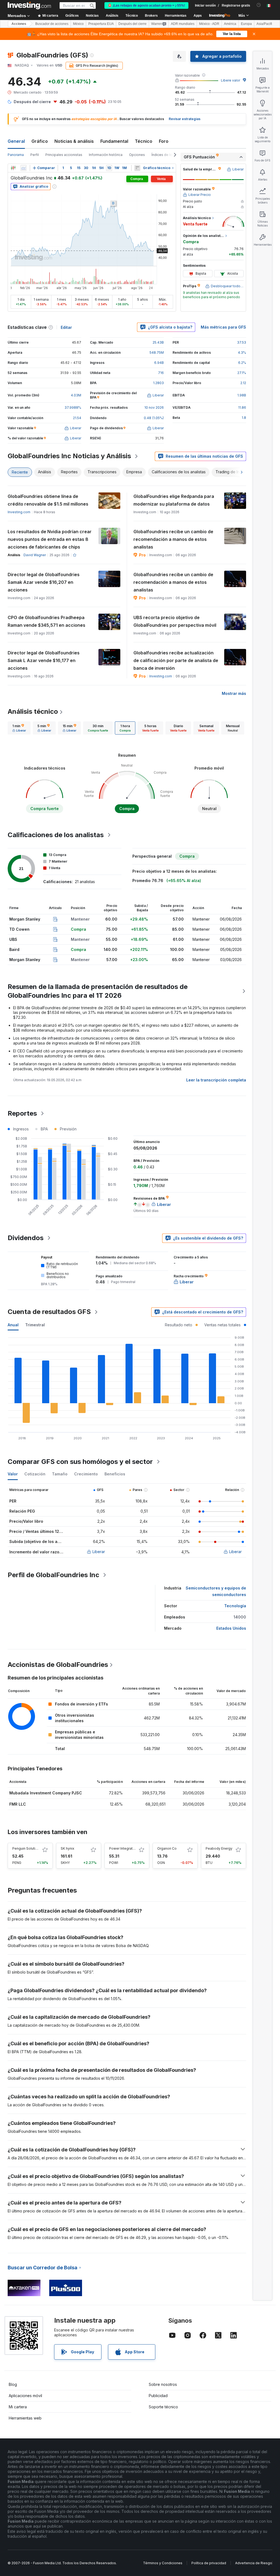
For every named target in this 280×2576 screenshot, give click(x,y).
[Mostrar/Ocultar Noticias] (137, 168)
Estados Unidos (231, 1628)
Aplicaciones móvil (25, 2396)
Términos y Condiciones (163, 2563)
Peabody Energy (219, 1848)
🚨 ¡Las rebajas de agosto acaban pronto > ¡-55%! (146, 5)
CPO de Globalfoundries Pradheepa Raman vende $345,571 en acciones (46, 621)
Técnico (144, 141)
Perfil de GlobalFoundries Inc (53, 1575)
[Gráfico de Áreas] (24, 168)
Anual (13, 1325)
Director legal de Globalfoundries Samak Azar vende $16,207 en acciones (44, 582)
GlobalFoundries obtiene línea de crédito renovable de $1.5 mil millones (48, 500)
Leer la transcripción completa (216, 1080)
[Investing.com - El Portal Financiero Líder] (29, 5)
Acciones (19, 24)
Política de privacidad (209, 2563)
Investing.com (19, 512)
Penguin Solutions (27, 1848)
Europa (246, 24)
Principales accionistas (64, 155)
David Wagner (35, 555)
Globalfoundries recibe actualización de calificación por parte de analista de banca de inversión (176, 660)
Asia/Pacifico (266, 24)
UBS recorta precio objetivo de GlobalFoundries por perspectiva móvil (175, 621)
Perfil (35, 155)
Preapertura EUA (101, 24)
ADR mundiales (183, 24)
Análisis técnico (33, 711)
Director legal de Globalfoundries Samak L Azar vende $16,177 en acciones (44, 660)
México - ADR (209, 24)
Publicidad (158, 2396)
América (230, 24)
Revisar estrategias (185, 119)
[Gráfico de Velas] (13, 168)
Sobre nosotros (163, 2384)
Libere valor (231, 80)
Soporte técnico (163, 2407)
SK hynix (68, 1848)
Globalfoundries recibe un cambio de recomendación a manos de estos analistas (173, 539)
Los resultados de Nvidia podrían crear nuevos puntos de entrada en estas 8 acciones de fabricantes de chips (50, 539)
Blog (13, 2384)
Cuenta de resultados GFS (49, 1312)
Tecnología (235, 1606)
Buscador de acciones (52, 24)
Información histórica (106, 155)
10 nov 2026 (154, 407)
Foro (164, 141)
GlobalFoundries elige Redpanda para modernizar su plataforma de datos (174, 500)
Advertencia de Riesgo (254, 2563)
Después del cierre (132, 24)
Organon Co (167, 1848)
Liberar (99, 1552)
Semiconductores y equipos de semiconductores (216, 1591)
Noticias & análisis (74, 141)
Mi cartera (18, 2407)
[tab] (19, 728)
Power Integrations (124, 1848)
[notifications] (259, 5)
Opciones (137, 155)
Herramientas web (25, 2418)
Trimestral (35, 1325)
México (78, 24)
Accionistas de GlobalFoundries (58, 1665)
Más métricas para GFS (223, 327)
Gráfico (40, 141)
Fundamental (114, 141)
